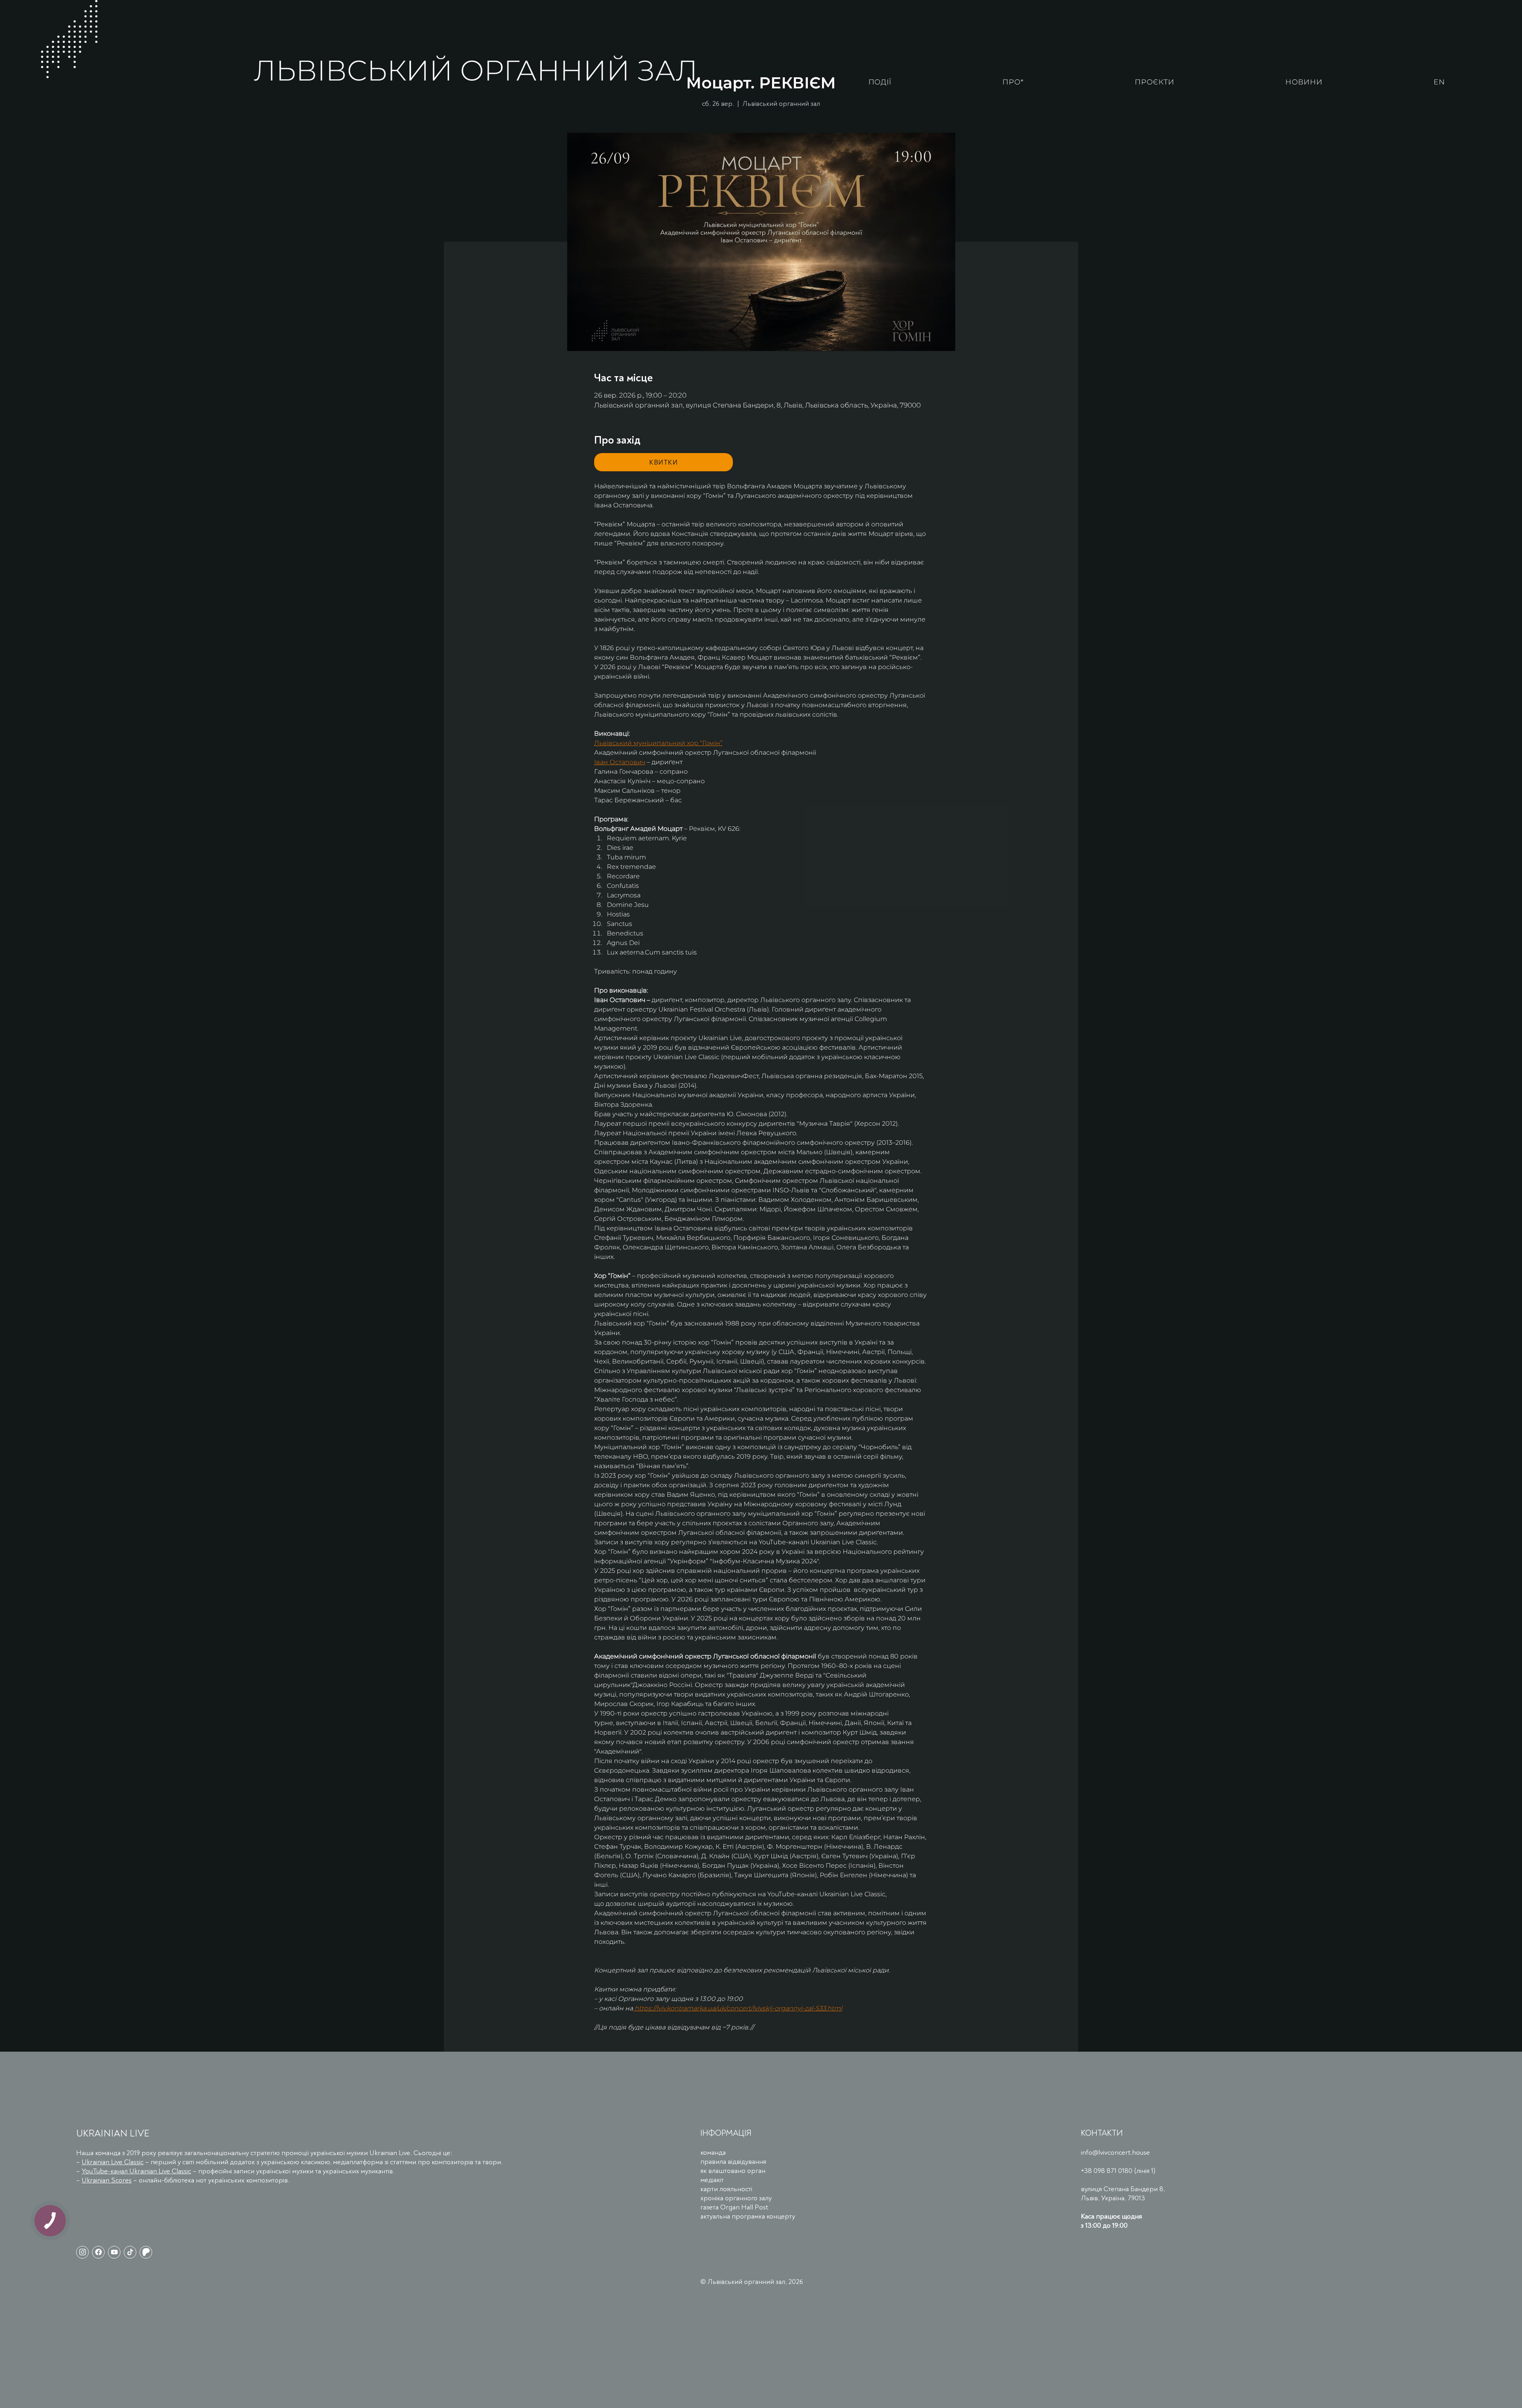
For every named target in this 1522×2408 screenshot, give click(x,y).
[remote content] (663, 462)
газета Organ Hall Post (734, 2207)
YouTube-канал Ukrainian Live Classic (136, 2171)
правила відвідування (733, 2162)
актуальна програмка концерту (748, 2216)
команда (713, 2153)
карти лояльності (726, 2189)
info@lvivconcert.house (1115, 2153)
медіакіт (712, 2180)
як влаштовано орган (733, 2171)
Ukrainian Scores (107, 2180)
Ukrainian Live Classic (113, 2162)
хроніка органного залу (736, 2198)
